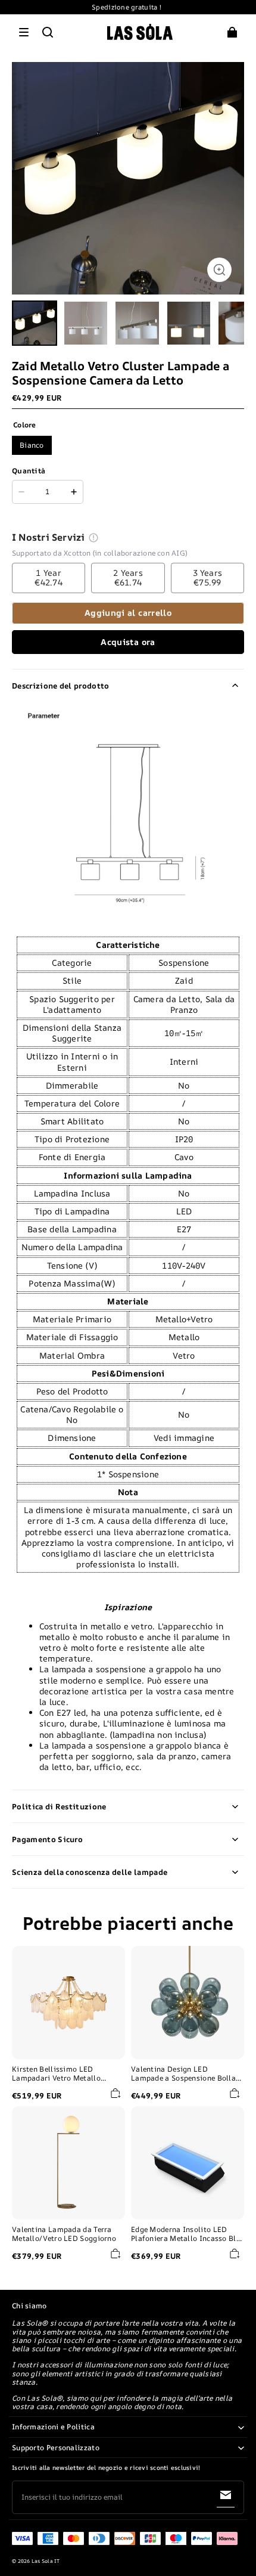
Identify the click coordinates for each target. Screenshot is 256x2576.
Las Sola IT (46, 2561)
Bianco (32, 445)
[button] (24, 32)
